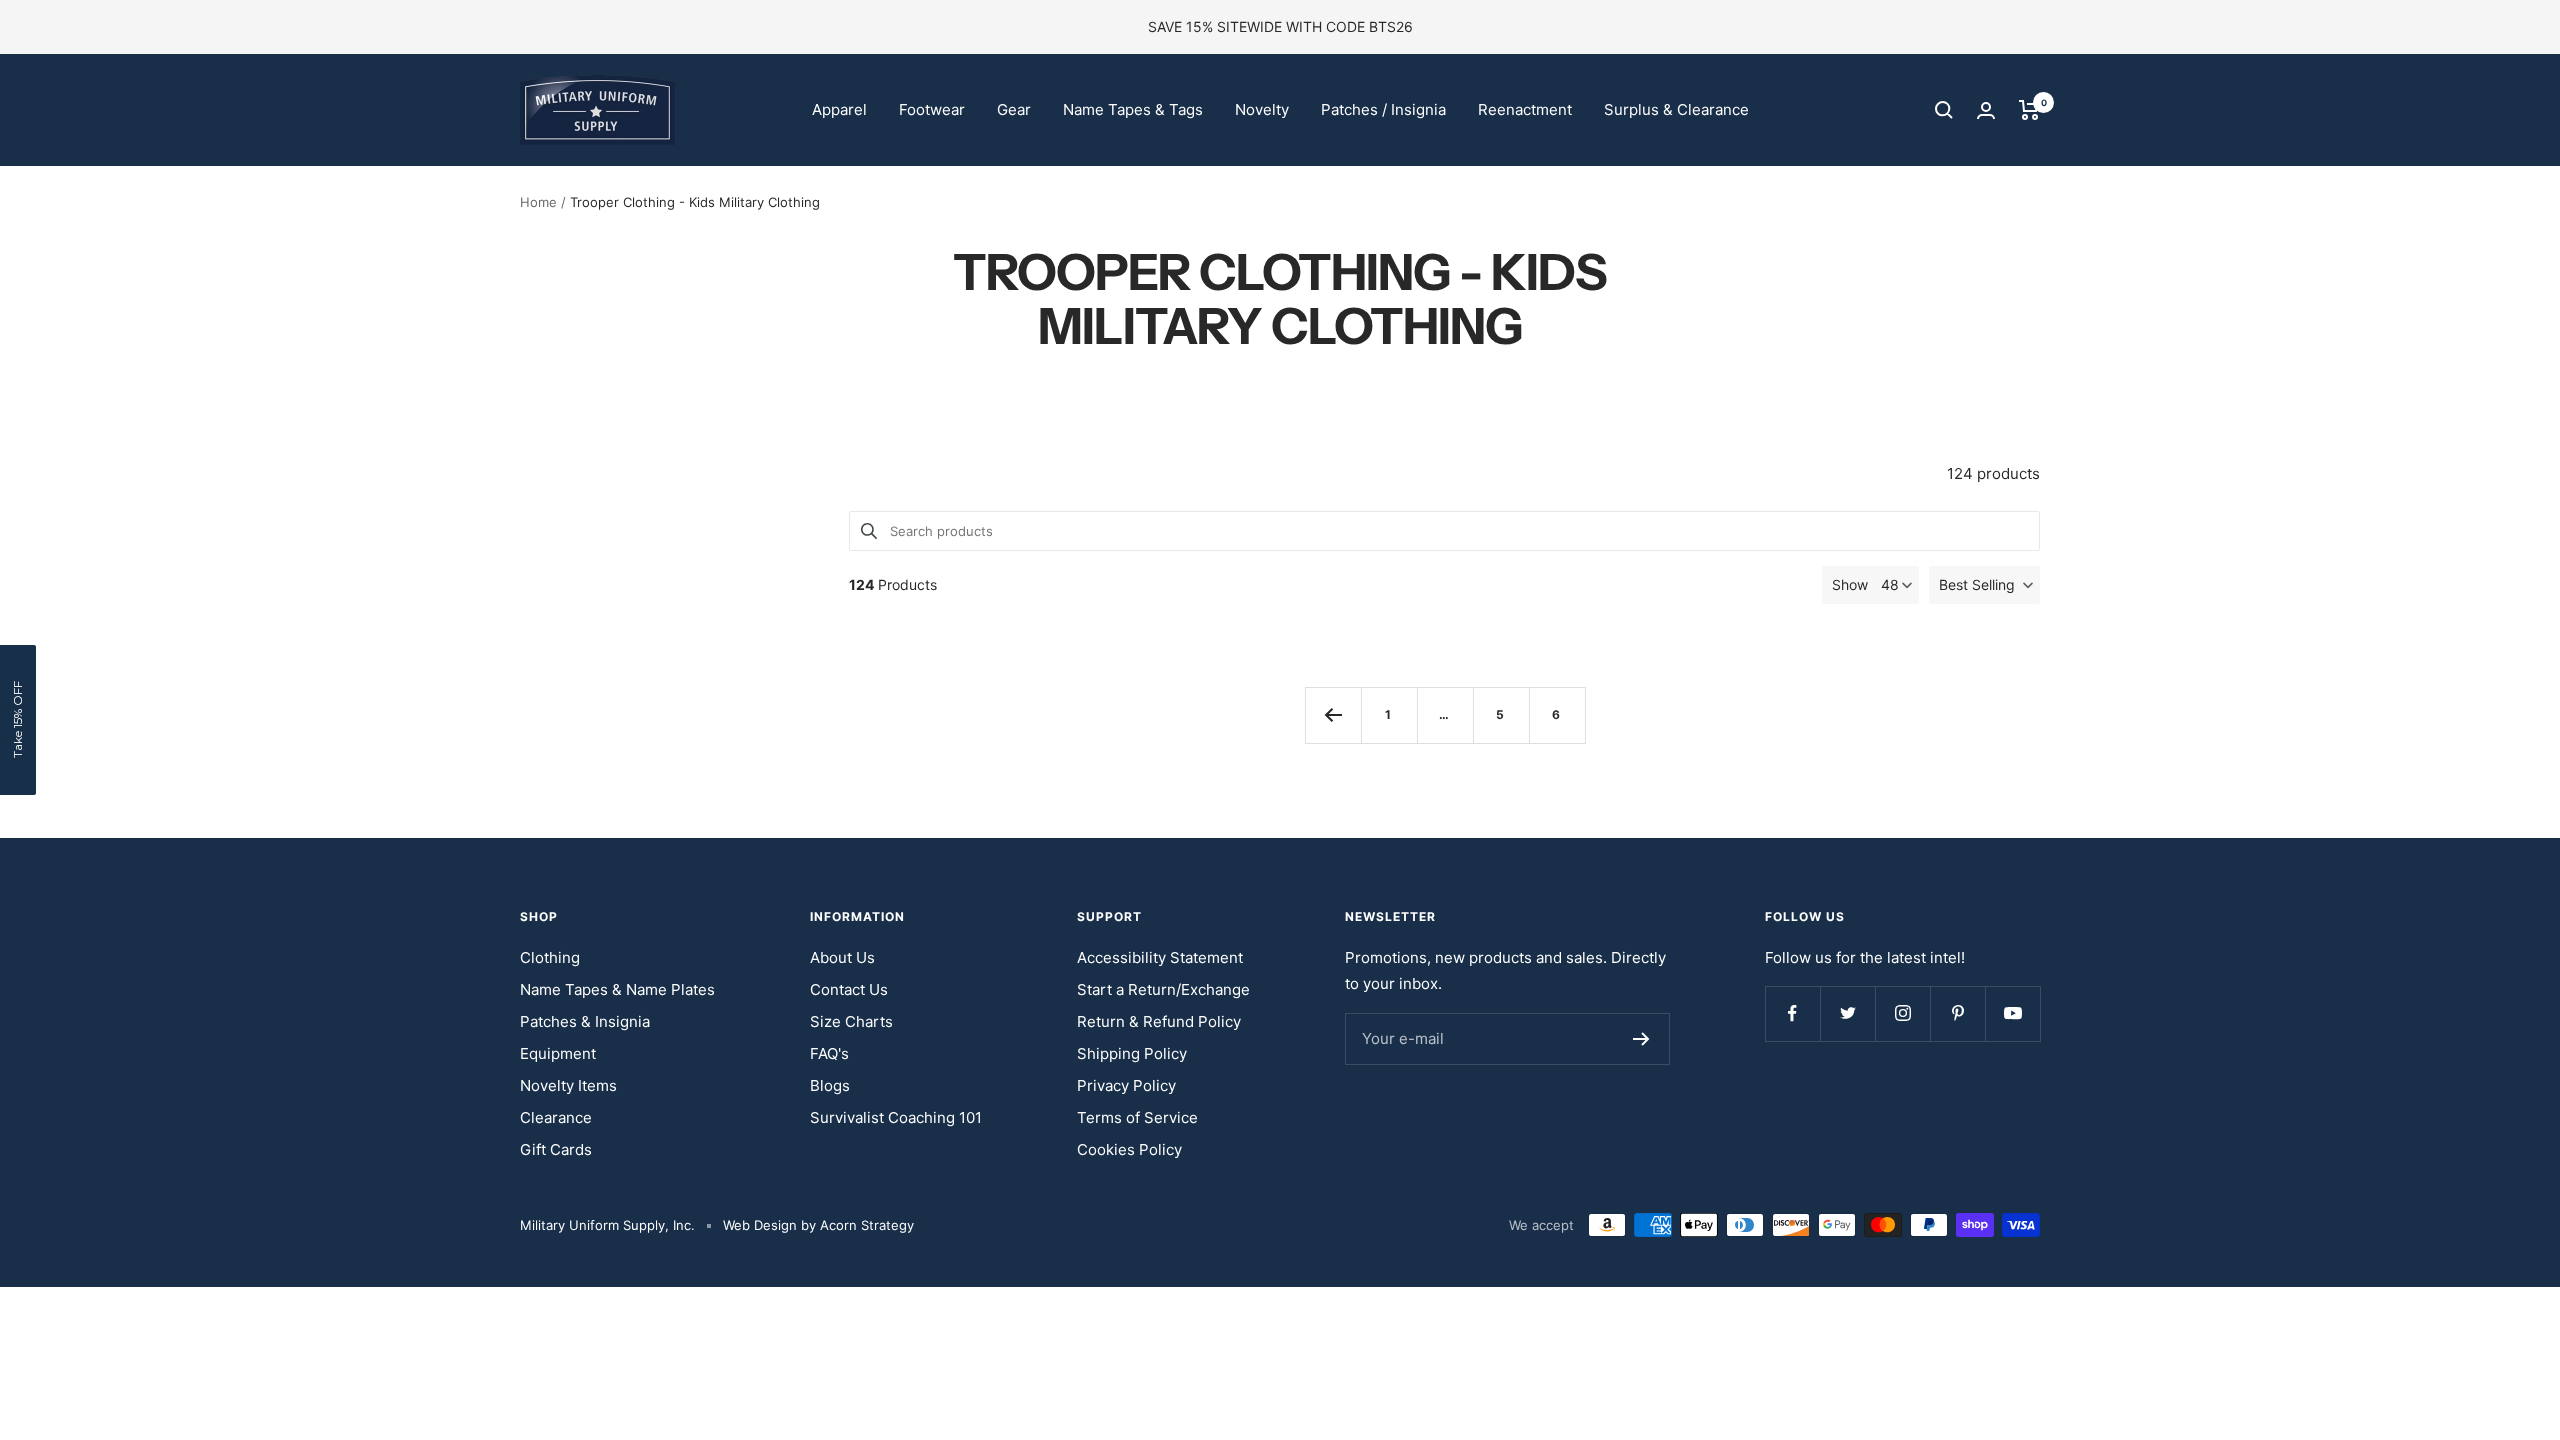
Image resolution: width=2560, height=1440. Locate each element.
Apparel (839, 109)
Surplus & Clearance (1676, 109)
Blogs (830, 1085)
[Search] (1944, 110)
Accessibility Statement (1160, 957)
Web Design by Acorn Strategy (818, 1225)
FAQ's (829, 1053)
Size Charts (851, 1021)
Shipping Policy (1132, 1053)
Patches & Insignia (585, 1021)
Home (538, 202)
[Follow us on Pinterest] (1957, 1013)
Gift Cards (556, 1149)
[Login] (1986, 110)
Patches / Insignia (1383, 109)
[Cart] (2029, 110)
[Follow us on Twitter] (1847, 1013)
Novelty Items (568, 1085)
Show (1850, 584)
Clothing (550, 957)
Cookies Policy (1129, 1149)
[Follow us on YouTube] (2012, 1013)
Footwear (932, 109)
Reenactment (1525, 109)
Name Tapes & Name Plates (617, 989)
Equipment (558, 1053)
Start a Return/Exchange (1163, 989)
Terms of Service (1137, 1117)
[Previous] (1333, 715)
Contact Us (849, 989)
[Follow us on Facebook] (1792, 1013)
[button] (1984, 585)
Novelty (1262, 109)
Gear (1014, 109)
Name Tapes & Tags (1133, 109)
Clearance (556, 1117)
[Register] (1641, 1039)
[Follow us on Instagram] (1902, 1013)
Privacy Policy (1126, 1085)
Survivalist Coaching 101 (896, 1117)
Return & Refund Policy (1159, 1021)
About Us (842, 957)
